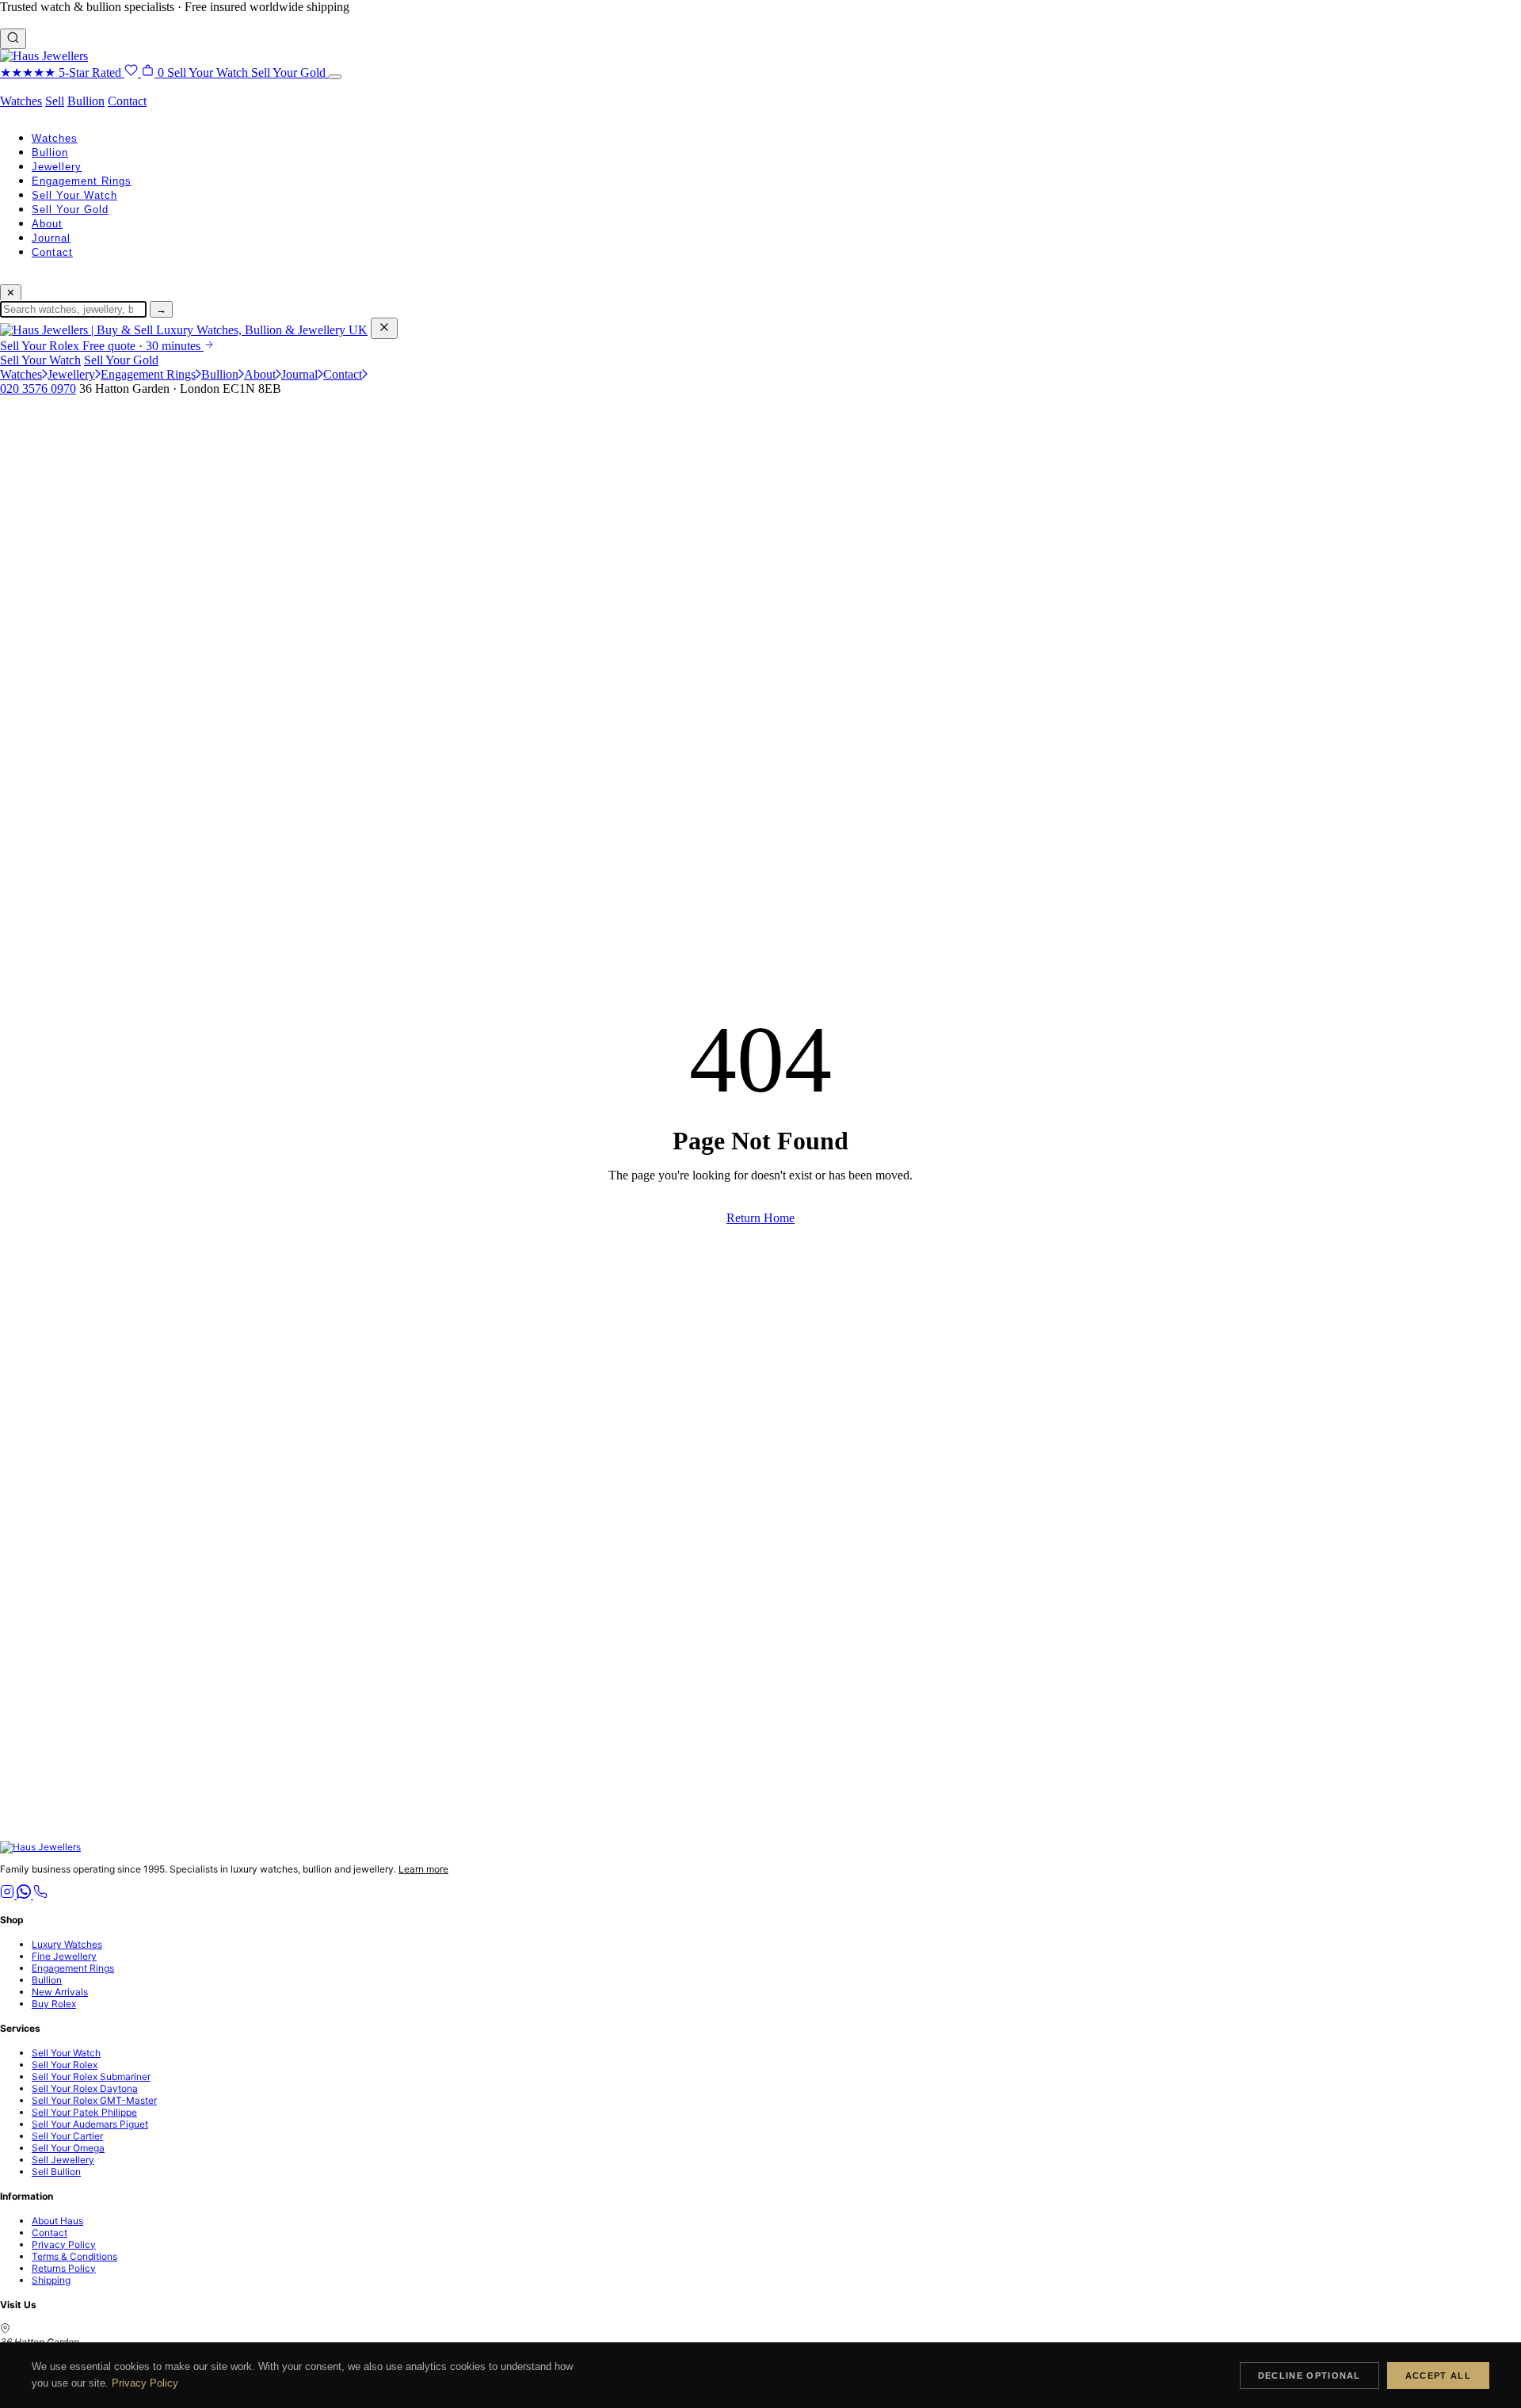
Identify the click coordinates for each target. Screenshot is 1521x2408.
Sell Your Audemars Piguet (90, 2124)
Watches (21, 101)
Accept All (1438, 2376)
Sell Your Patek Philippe (84, 2112)
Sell (55, 101)
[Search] (13, 39)
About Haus (57, 2221)
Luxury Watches (67, 1944)
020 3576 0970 (38, 389)
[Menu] (335, 77)
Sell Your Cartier (67, 2136)
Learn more (423, 1869)
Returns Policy (64, 2268)
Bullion (86, 101)
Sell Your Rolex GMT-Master (94, 2100)
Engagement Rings (82, 181)
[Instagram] (8, 1895)
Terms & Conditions (74, 2256)
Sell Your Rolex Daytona (85, 2088)
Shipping (51, 2280)
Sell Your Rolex (65, 2065)
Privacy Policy (64, 2244)
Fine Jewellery (64, 1956)
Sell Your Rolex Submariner (91, 2077)
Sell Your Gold (70, 210)
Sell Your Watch (74, 195)
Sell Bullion (56, 2172)
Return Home (760, 1218)
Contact (127, 101)
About (47, 224)
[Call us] (40, 1895)
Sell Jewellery (63, 2160)
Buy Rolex (54, 2004)
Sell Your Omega (68, 2148)
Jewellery (57, 167)
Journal (51, 238)
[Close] (384, 328)
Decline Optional (1309, 2376)
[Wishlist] (133, 72)
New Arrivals (60, 1992)
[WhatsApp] (25, 1895)
